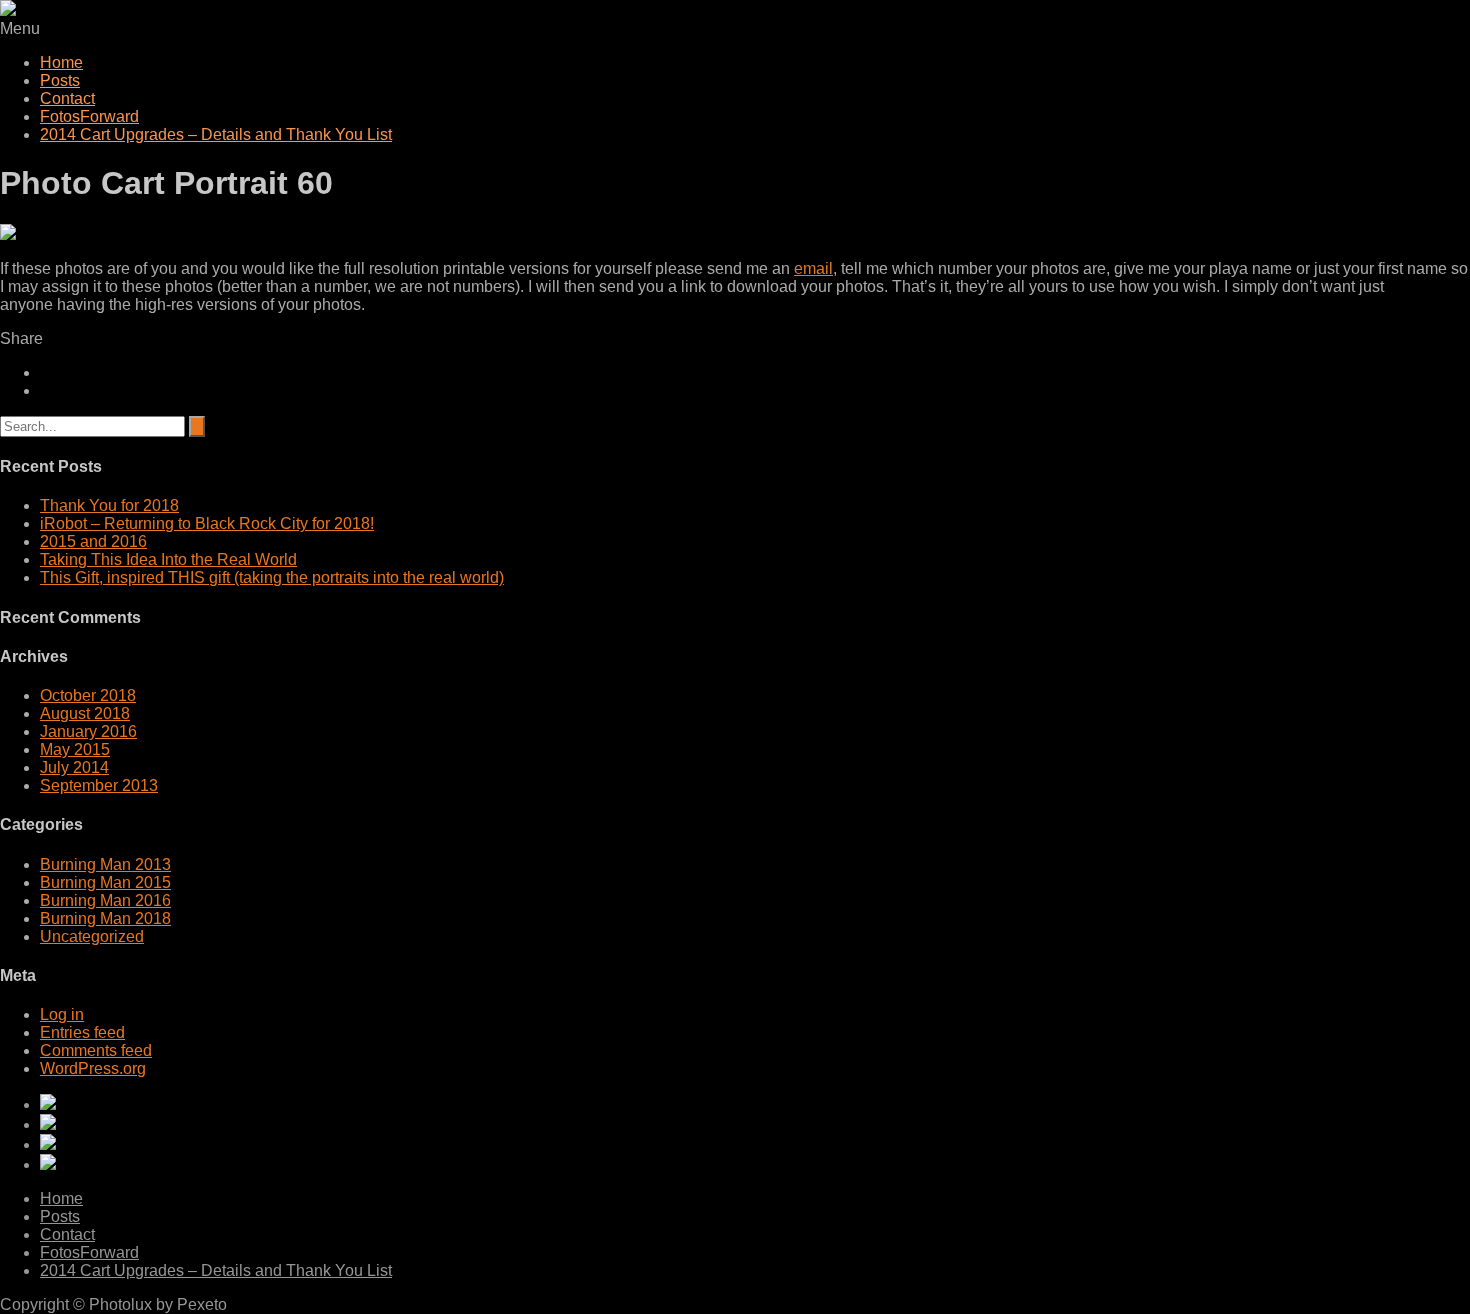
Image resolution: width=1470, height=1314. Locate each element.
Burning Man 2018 (105, 918)
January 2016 (88, 731)
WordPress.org (93, 1068)
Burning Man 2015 (105, 882)
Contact (67, 98)
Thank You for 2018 (109, 505)
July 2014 (74, 767)
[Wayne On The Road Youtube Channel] (755, 1104)
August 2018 (85, 713)
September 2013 (99, 785)
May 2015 (75, 749)
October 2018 (88, 695)
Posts (60, 80)
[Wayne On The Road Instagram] (755, 1124)
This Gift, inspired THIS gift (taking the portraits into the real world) (272, 577)
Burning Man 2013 (105, 864)
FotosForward (89, 116)
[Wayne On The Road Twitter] (755, 1144)
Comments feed (96, 1050)
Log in (62, 1014)
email (813, 268)
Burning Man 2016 (105, 900)
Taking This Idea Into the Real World (168, 559)
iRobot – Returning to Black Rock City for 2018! (207, 523)
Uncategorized (92, 936)
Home (61, 62)
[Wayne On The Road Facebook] (755, 1164)
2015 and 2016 (93, 541)
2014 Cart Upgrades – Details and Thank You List (216, 134)
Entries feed (82, 1032)
